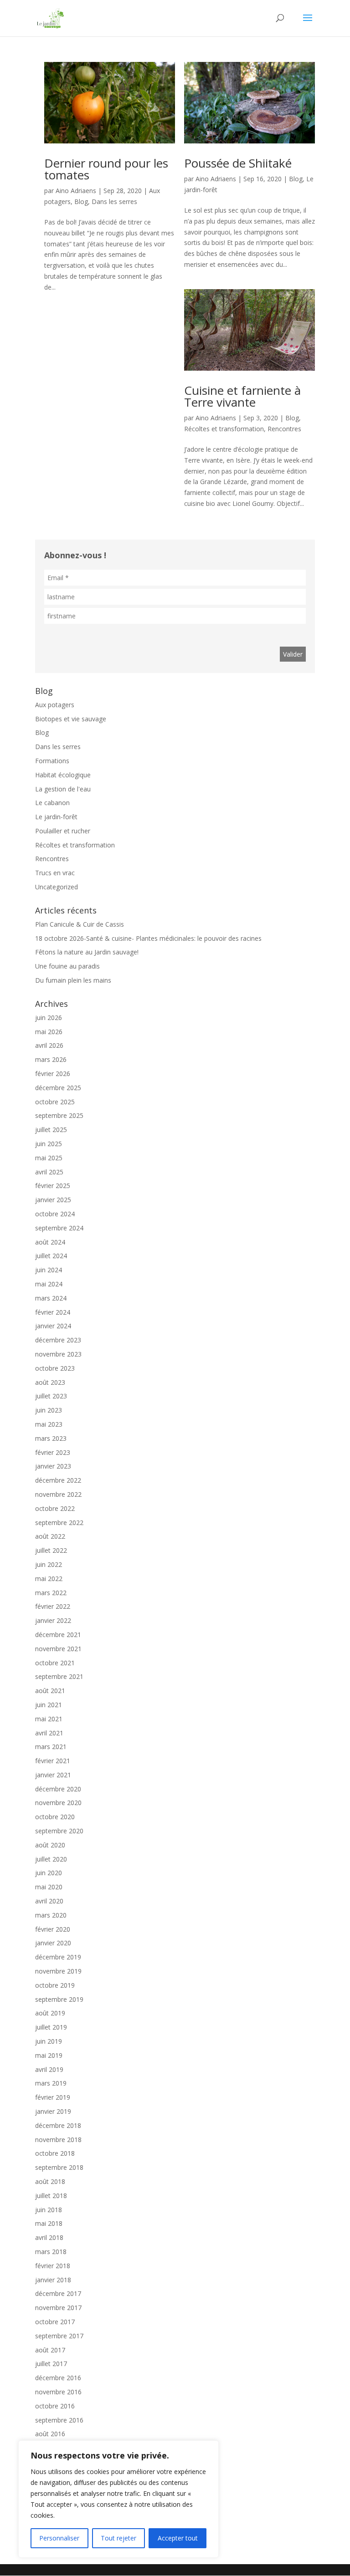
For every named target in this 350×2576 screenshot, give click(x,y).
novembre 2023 (58, 1354)
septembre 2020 (59, 1831)
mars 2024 (51, 1298)
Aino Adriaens (76, 191)
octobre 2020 (55, 1817)
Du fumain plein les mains (73, 980)
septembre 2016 (59, 2420)
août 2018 (50, 2181)
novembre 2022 (58, 1494)
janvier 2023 (53, 1466)
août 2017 (50, 2350)
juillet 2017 (51, 2364)
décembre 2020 (58, 1789)
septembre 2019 (59, 1999)
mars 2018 (51, 2252)
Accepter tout (178, 2538)
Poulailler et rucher (63, 831)
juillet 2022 (51, 1550)
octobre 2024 (55, 1214)
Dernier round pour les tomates (106, 169)
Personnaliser (59, 2538)
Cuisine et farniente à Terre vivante (242, 396)
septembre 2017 (59, 2336)
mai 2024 (49, 1284)
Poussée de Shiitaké (238, 163)
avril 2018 (49, 2237)
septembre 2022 (59, 1523)
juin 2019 (49, 2041)
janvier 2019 (53, 2111)
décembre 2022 (58, 1480)
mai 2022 (49, 1579)
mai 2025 (49, 1158)
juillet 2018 (51, 2196)
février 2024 (53, 1312)
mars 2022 (51, 1593)
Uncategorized (57, 887)
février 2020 (53, 1929)
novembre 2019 (58, 1971)
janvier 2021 (53, 1775)
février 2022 (53, 1606)
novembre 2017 (58, 2308)
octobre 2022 (55, 1508)
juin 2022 (49, 1564)
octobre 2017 (55, 2322)
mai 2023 (49, 1424)
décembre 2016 (58, 2378)
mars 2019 (51, 2083)
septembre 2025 (59, 1115)
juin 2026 (49, 1018)
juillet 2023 (51, 1396)
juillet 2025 (51, 1130)
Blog (81, 201)
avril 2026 (49, 1045)
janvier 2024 (53, 1326)
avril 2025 (49, 1172)
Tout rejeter (118, 2538)
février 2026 (53, 1074)
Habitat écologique (63, 775)
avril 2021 (49, 1733)
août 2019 (50, 2013)
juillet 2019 (51, 2027)
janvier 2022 (53, 1620)
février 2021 (53, 1761)
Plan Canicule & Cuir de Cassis (80, 924)
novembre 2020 (58, 1803)
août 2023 (50, 1382)
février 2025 (53, 1186)
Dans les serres (114, 201)
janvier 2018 (53, 2280)
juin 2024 (49, 1270)
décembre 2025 (58, 1088)
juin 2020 (49, 1873)
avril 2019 (49, 2069)
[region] (118, 2499)
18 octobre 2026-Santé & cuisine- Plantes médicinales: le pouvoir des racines (148, 938)
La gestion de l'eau (63, 789)
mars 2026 (51, 1059)
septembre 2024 (59, 1228)
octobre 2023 (55, 1368)
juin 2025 (49, 1144)
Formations (52, 761)
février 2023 (53, 1452)
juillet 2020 (51, 1859)
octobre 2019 (55, 1985)
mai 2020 (49, 1887)
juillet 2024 (51, 1256)
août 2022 (50, 1536)
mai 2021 (49, 1719)
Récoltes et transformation (224, 429)
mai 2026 (49, 1032)
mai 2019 (49, 2055)
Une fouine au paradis (67, 966)
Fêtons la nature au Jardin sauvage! (87, 952)
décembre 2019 (58, 1957)
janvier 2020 (53, 1943)
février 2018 (53, 2266)
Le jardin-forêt (56, 817)
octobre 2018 (55, 2153)
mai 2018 (49, 2223)
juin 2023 (49, 1410)
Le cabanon (52, 803)
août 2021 (50, 1691)
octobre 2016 (55, 2406)
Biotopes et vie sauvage (71, 719)
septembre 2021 (59, 1676)
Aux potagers (55, 705)
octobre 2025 (55, 1102)
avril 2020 (49, 1901)
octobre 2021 (55, 1663)
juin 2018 (49, 2210)
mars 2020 (51, 1915)
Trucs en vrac (55, 873)
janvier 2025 (53, 1200)
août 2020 (50, 1845)
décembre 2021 (58, 1635)
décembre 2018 (58, 2125)
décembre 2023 (58, 1340)
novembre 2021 (58, 1649)
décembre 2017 (58, 2293)
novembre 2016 (58, 2392)
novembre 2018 (58, 2140)
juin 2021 (49, 1705)
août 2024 (50, 1242)
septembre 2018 (59, 2167)
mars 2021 (51, 1747)
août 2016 (50, 2434)
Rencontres (284, 429)
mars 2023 (51, 1438)
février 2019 (53, 2097)
